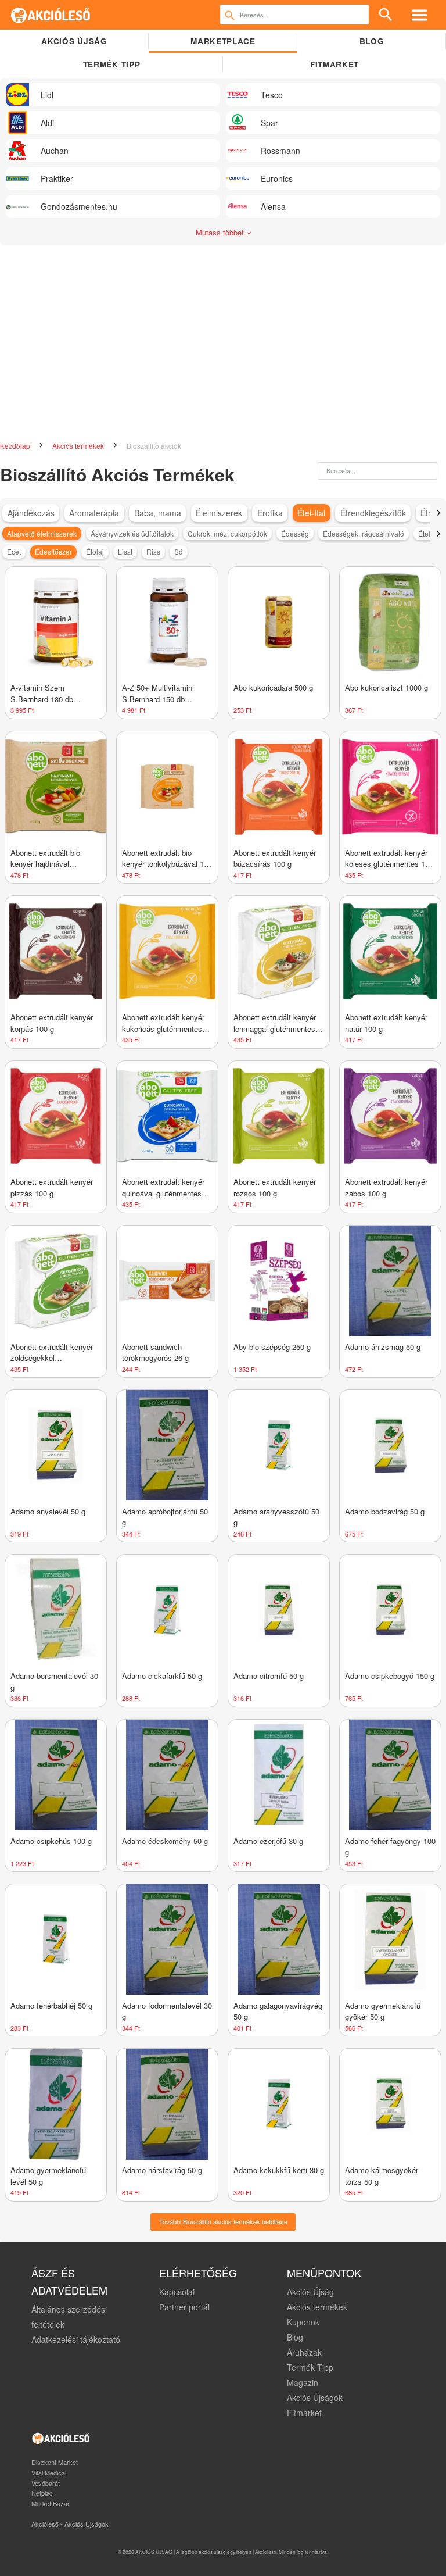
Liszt (125, 551)
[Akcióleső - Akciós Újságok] (51, 15)
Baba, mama (158, 513)
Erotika (270, 513)
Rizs (153, 551)
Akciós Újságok (315, 2398)
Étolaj (95, 551)
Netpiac (42, 2493)
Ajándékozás (31, 513)
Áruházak (304, 2352)
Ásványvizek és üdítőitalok (132, 533)
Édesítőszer (53, 551)
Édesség (295, 533)
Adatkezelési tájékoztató (76, 2339)
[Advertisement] (223, 338)
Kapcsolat (177, 2292)
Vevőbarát (46, 2483)
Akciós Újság (310, 2292)
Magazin (303, 2382)
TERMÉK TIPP (111, 64)
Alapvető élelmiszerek (42, 533)
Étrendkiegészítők (373, 513)
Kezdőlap (16, 446)
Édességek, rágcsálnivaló (364, 533)
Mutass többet (221, 232)
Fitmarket (334, 64)
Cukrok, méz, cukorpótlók (227, 533)
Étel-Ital (311, 513)
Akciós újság (74, 41)
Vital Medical (49, 2473)
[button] (438, 513)
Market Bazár (51, 2503)
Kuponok (303, 2322)
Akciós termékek (79, 446)
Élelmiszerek (219, 513)
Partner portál (184, 2307)
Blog (372, 41)
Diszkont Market (55, 2462)
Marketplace (223, 41)
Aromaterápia (94, 513)
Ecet (14, 551)
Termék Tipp (310, 2367)
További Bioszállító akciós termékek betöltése (223, 2221)
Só (179, 551)
